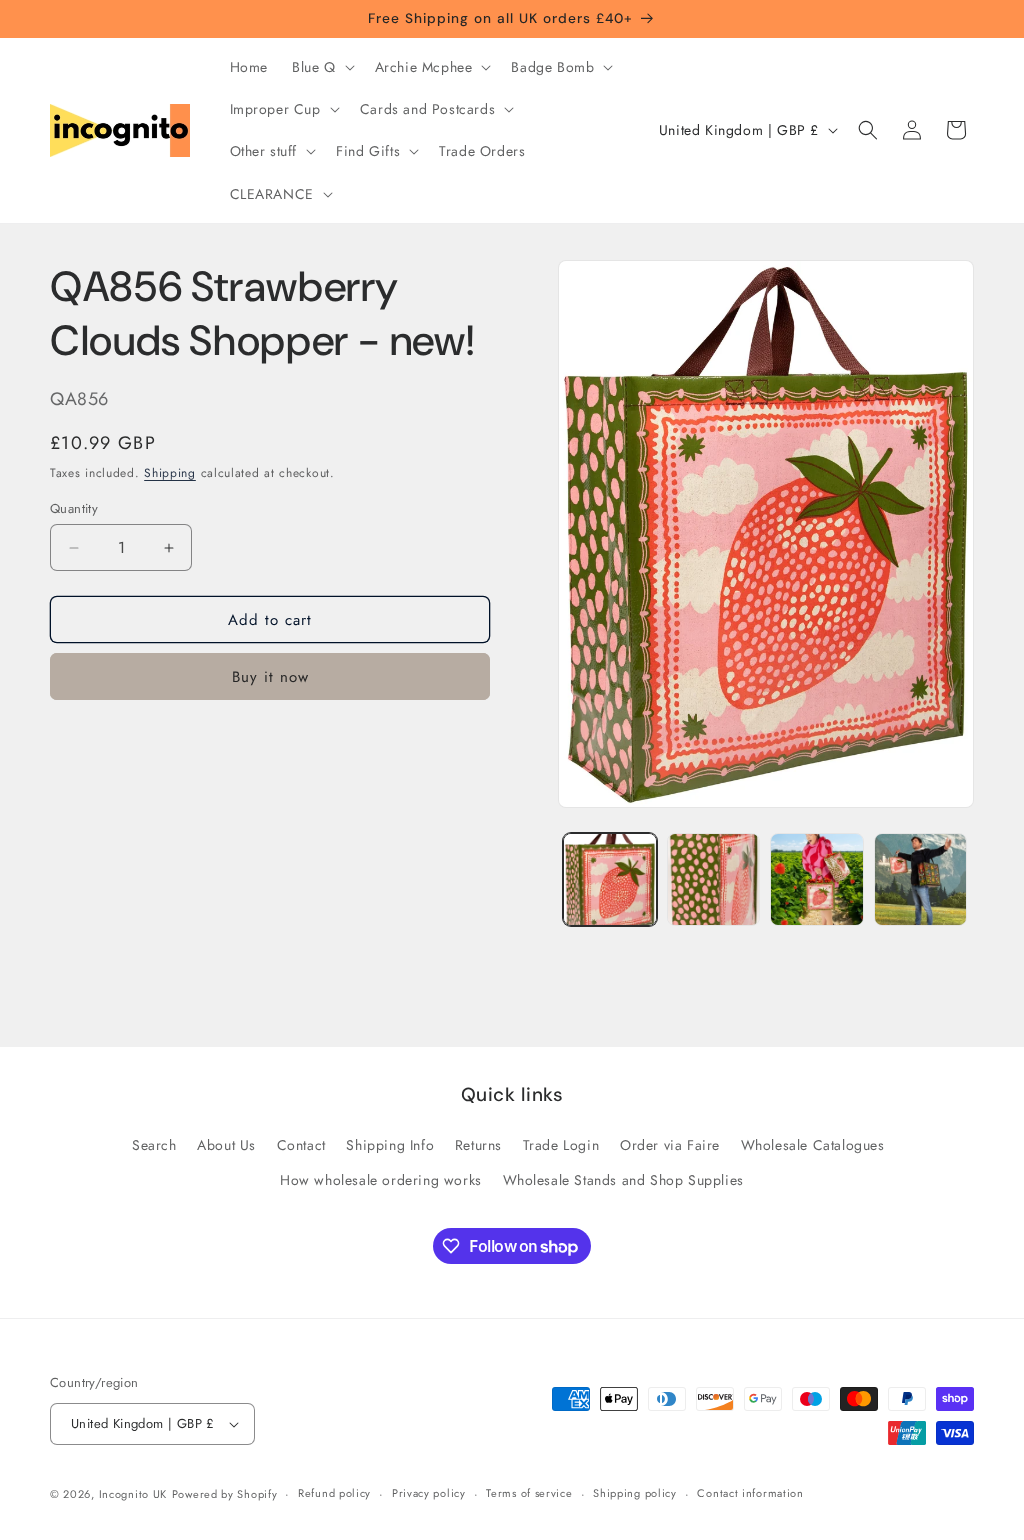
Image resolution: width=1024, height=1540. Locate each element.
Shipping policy (635, 1493)
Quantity (74, 508)
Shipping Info (390, 1145)
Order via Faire (670, 1145)
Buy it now (270, 677)
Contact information (750, 1493)
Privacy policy (429, 1493)
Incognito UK (133, 1494)
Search (154, 1145)
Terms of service (529, 1493)
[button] (321, 67)
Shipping (170, 473)
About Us (226, 1145)
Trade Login (561, 1145)
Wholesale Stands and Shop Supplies (623, 1180)
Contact (301, 1145)
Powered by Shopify (225, 1494)
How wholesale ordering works (381, 1180)
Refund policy (334, 1493)
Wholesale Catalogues (813, 1145)
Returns (478, 1145)
